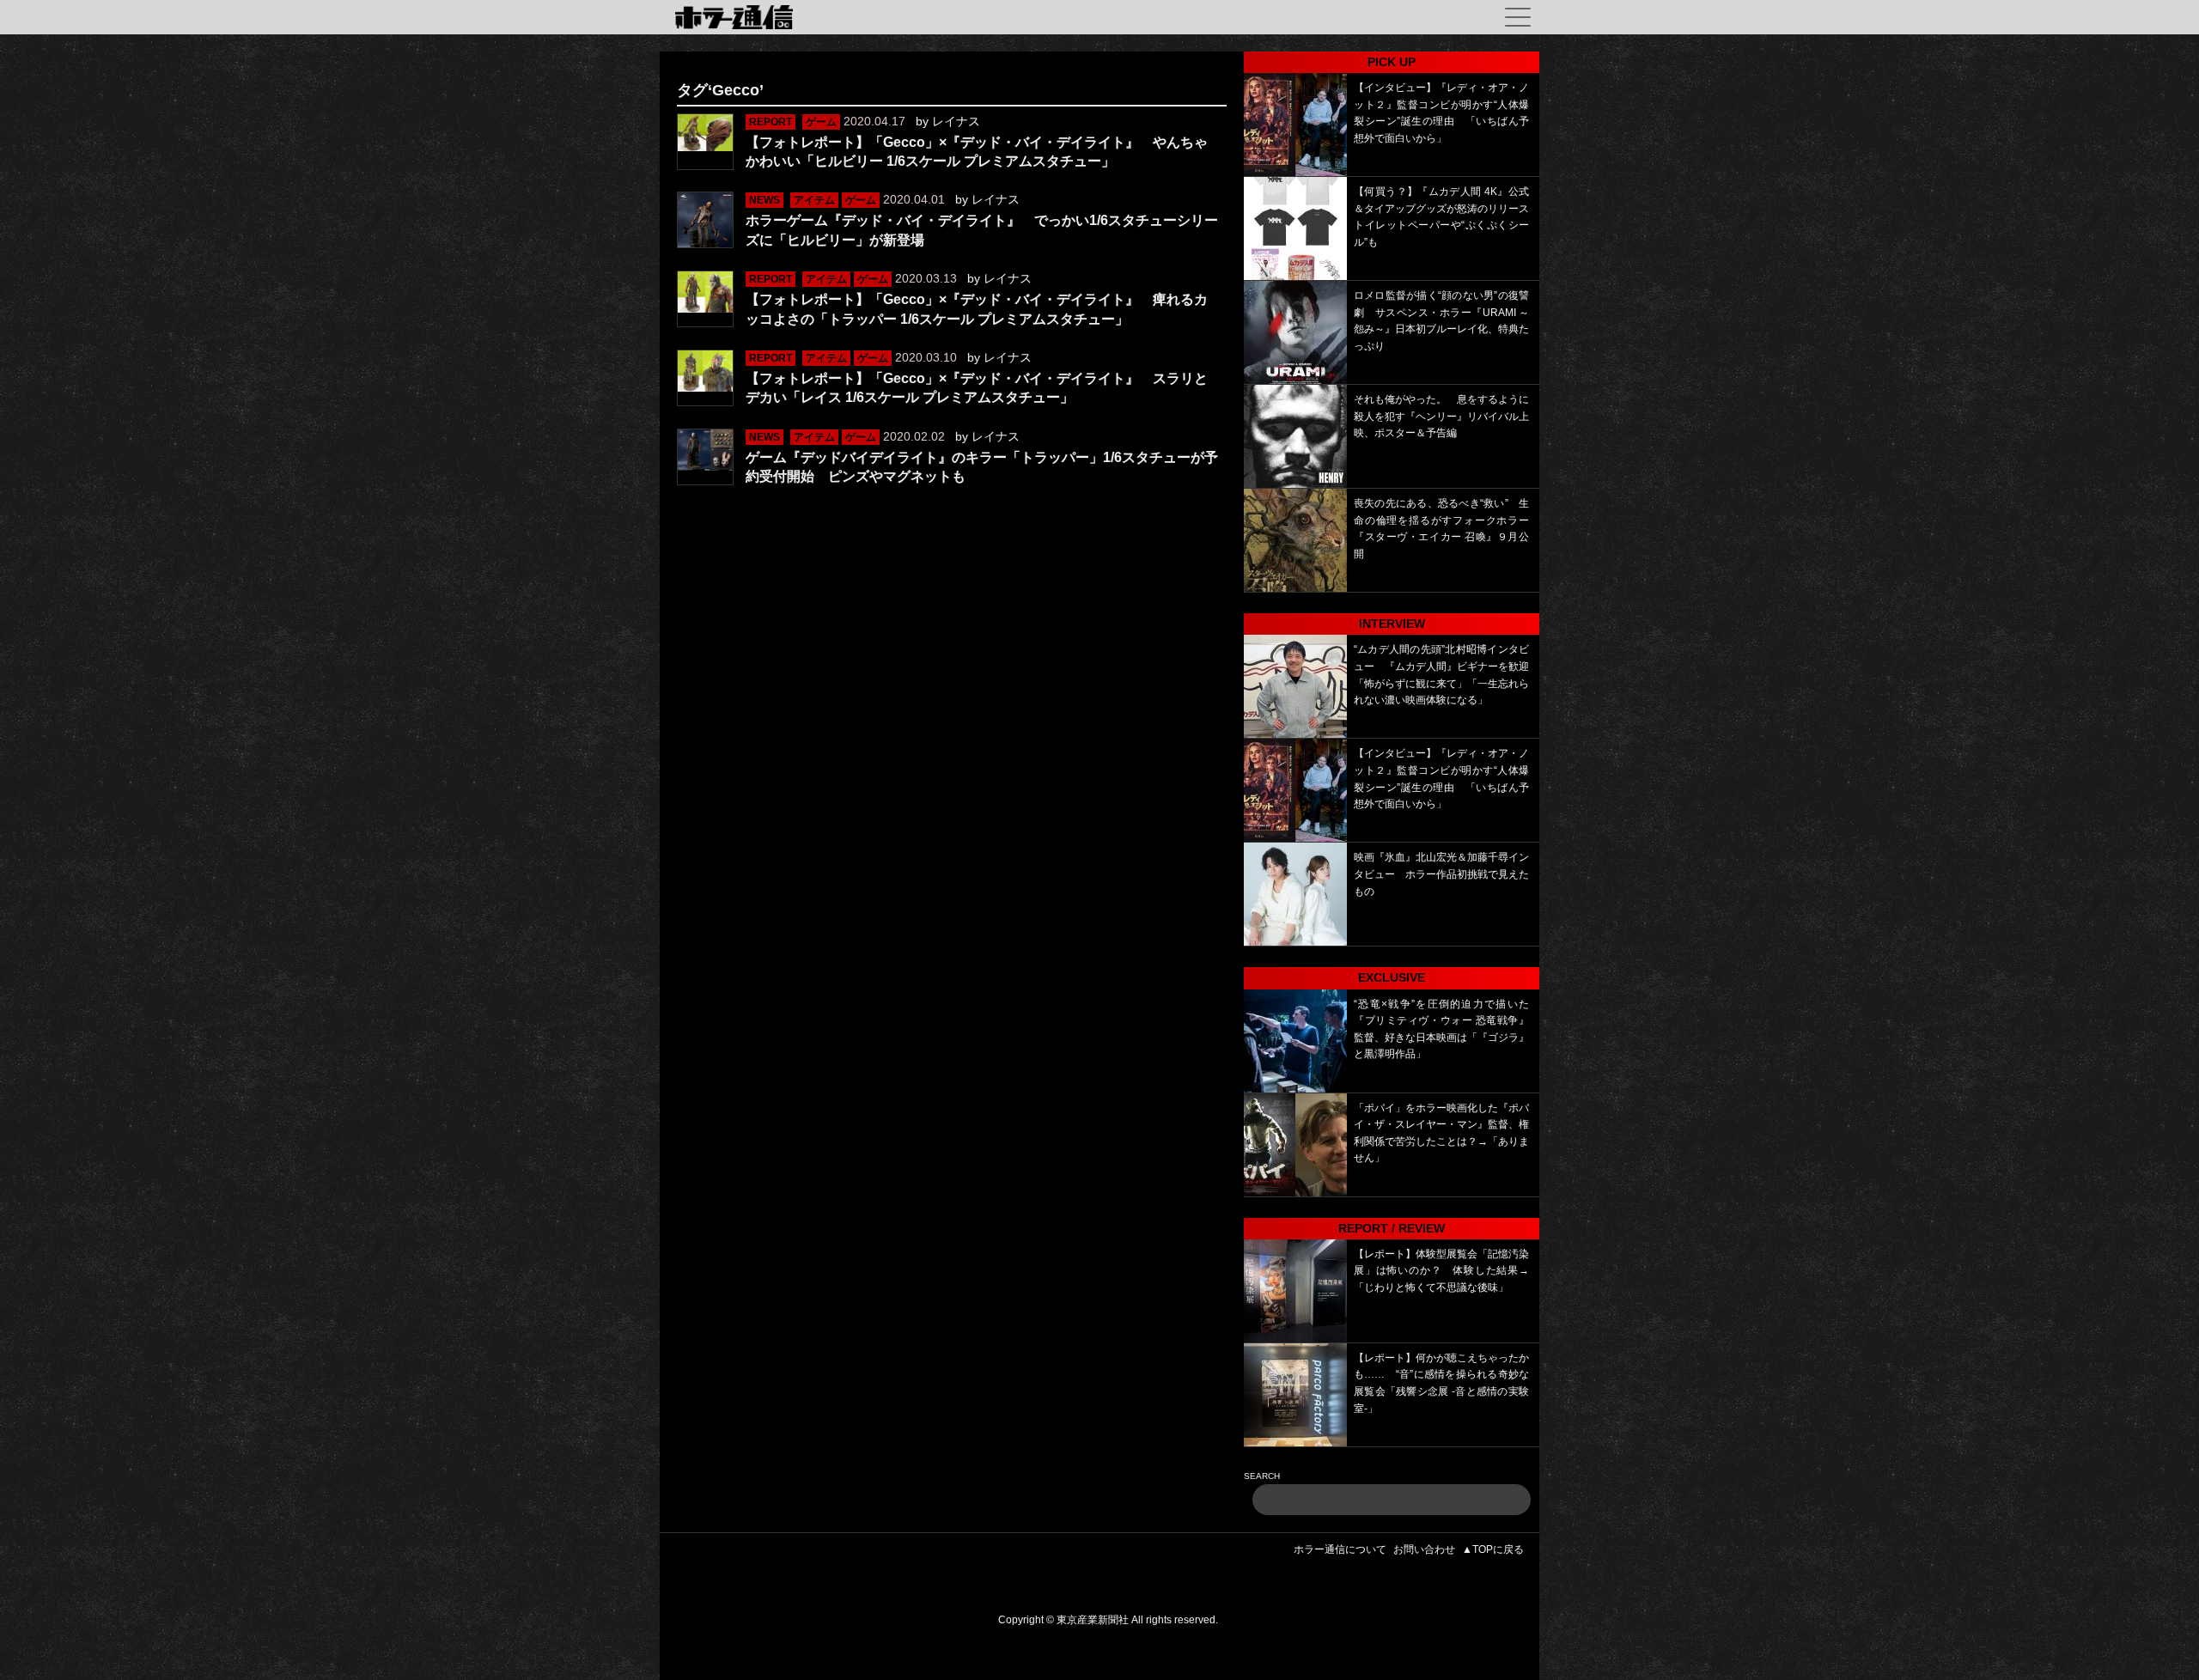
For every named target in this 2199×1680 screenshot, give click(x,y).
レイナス (956, 121)
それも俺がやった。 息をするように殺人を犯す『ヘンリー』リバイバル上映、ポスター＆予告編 (1441, 416)
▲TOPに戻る (1493, 1549)
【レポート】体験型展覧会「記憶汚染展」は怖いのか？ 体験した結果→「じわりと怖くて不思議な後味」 (1441, 1271)
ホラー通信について (1340, 1549)
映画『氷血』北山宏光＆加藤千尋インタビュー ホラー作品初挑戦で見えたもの (1441, 874)
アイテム (814, 200)
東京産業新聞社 (1093, 1620)
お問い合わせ (1424, 1549)
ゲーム (821, 122)
